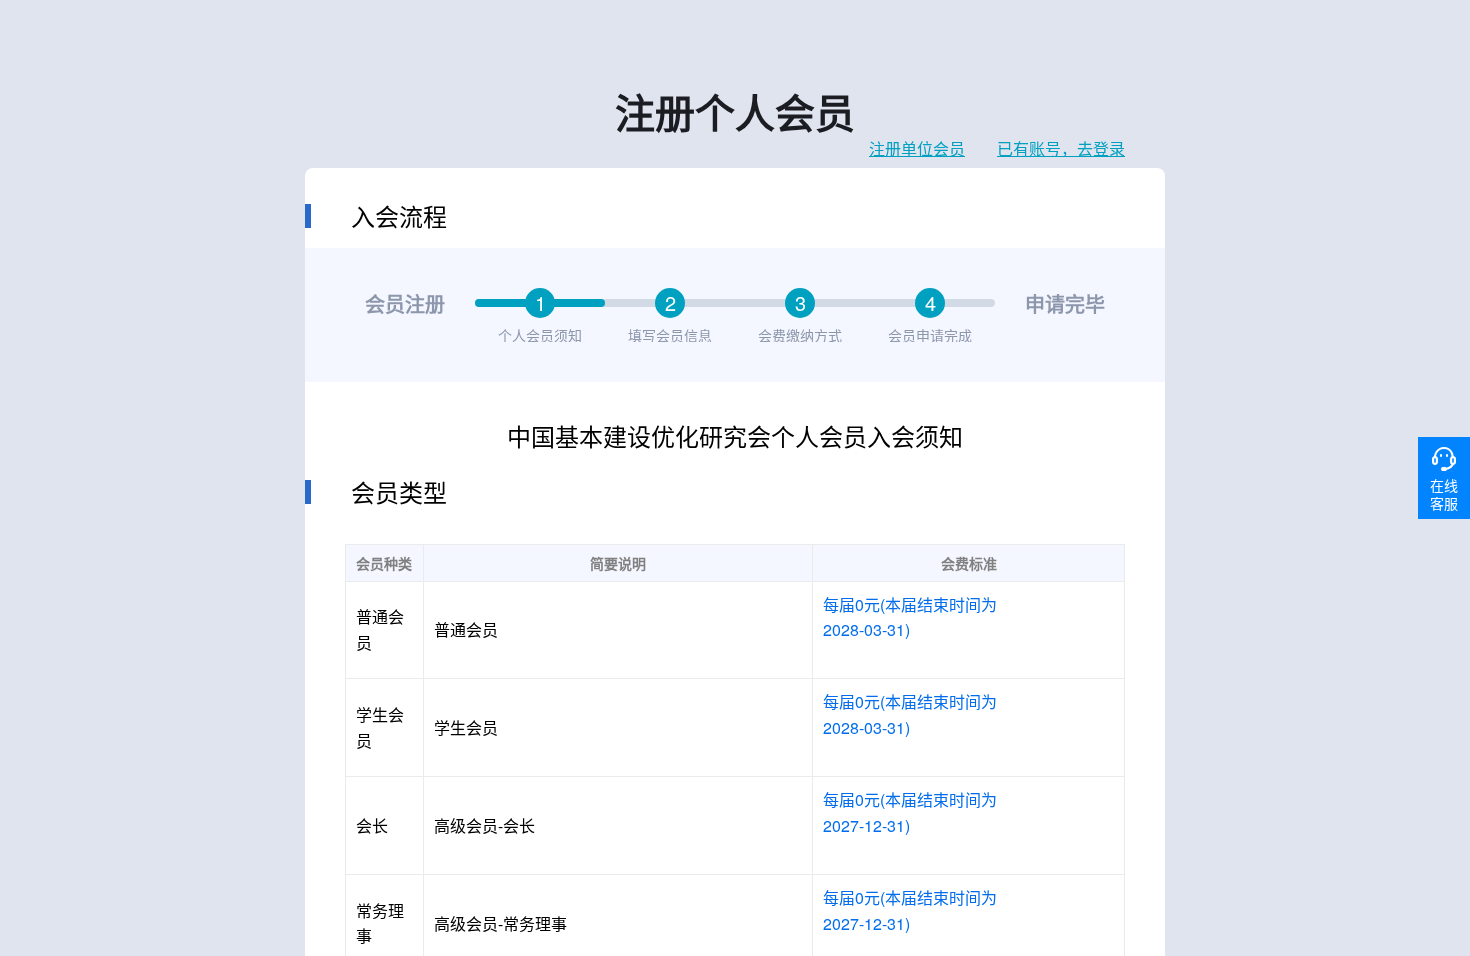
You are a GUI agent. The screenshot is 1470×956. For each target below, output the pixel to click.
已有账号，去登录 (1061, 149)
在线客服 (1444, 494)
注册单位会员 (917, 149)
